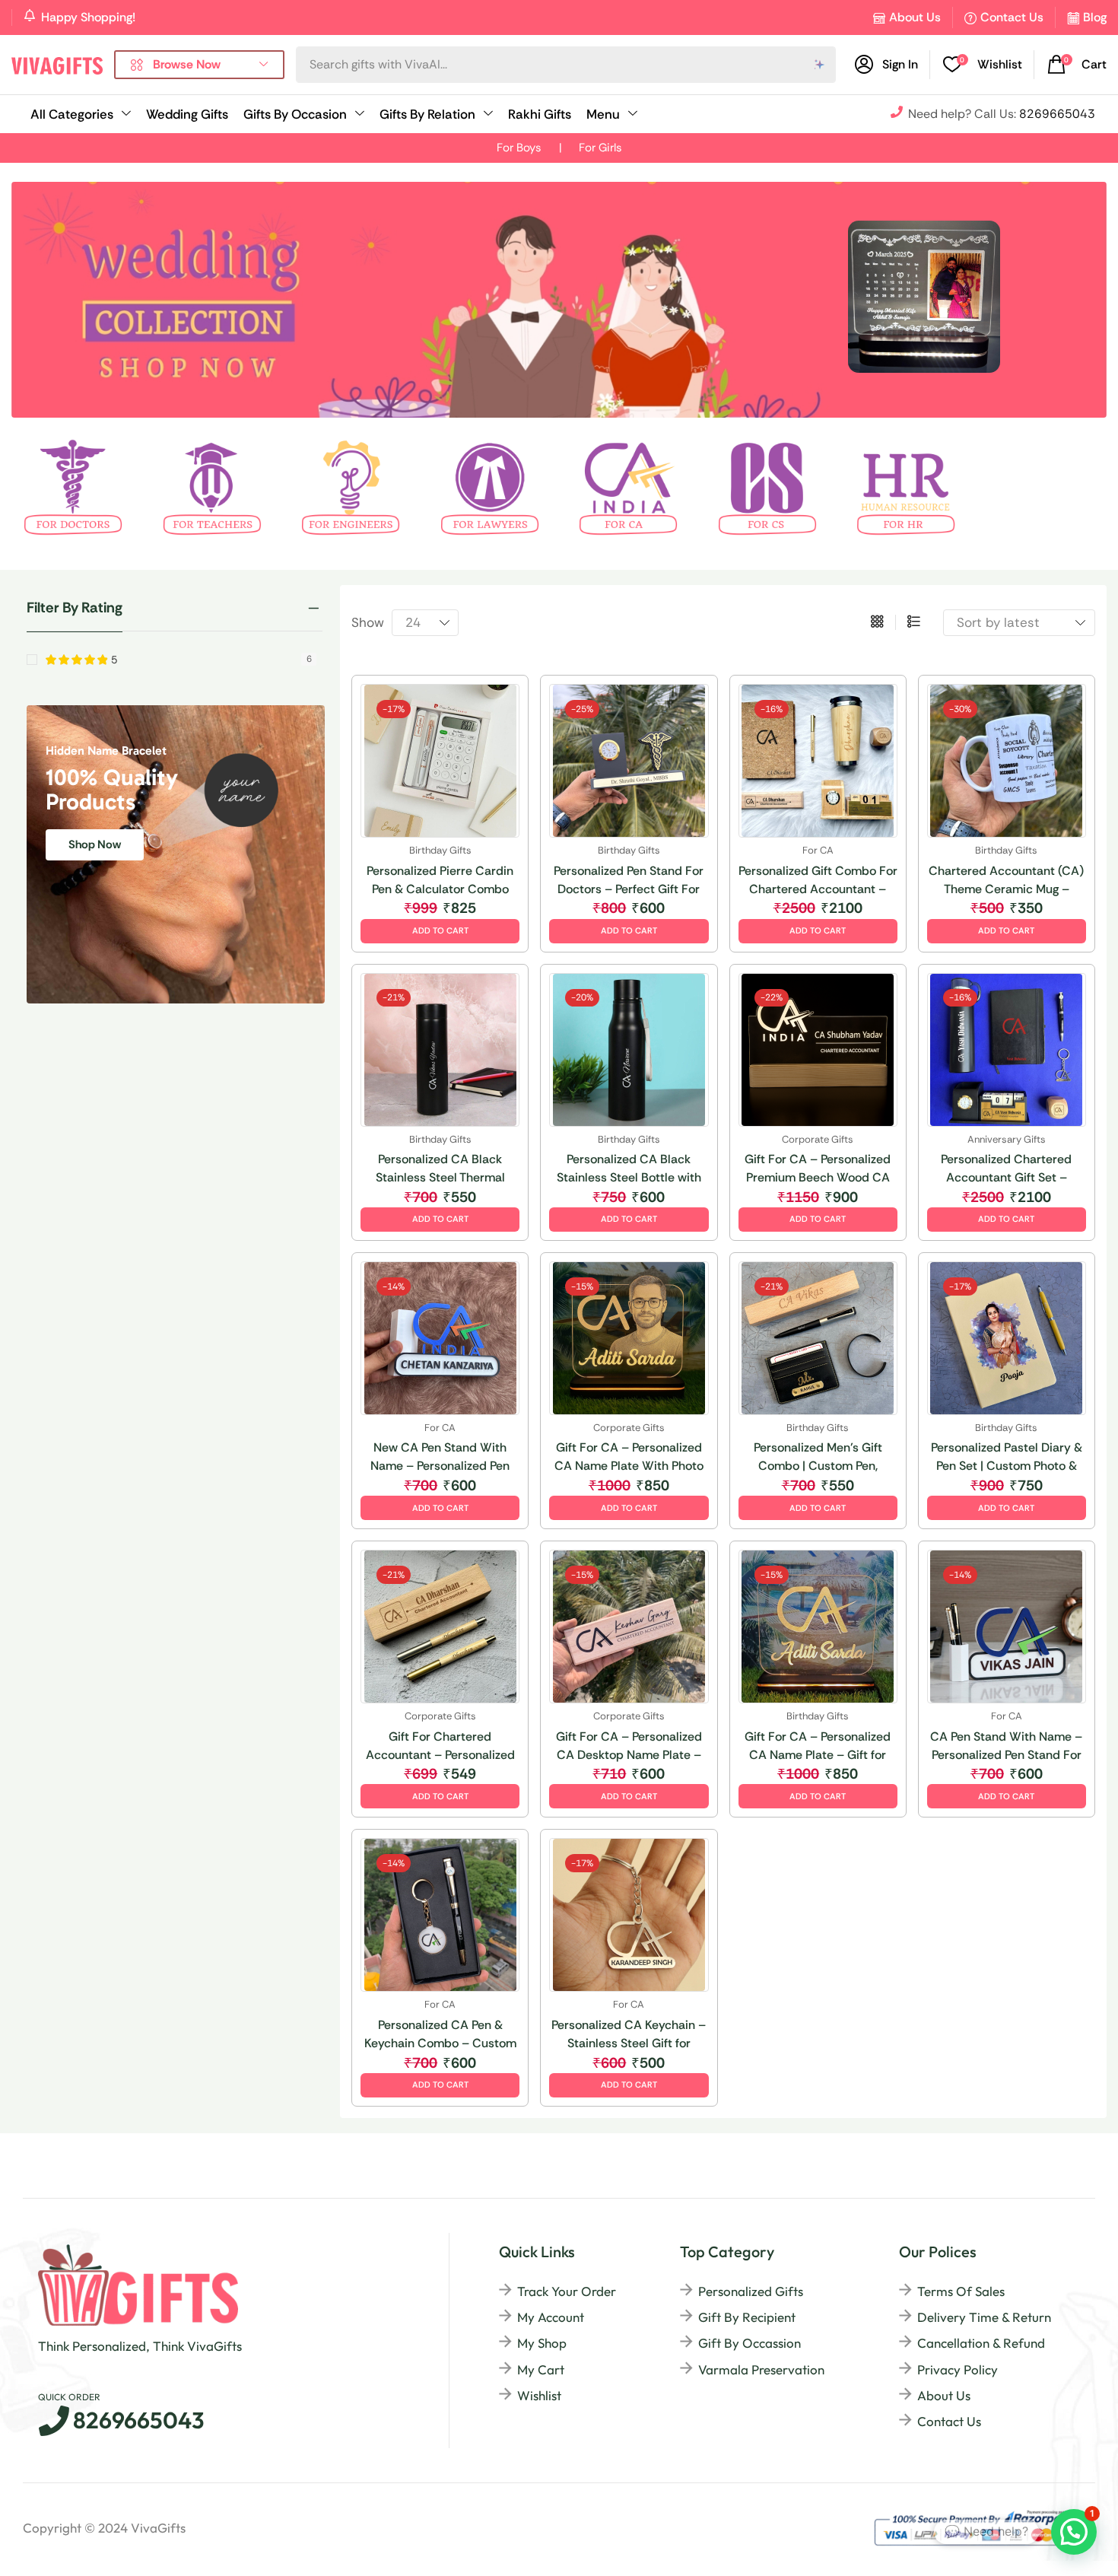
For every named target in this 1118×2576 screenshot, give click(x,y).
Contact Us (1012, 17)
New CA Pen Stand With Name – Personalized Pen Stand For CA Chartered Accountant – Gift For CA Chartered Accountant (440, 1457)
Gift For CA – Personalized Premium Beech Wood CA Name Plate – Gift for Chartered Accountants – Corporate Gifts (818, 1169)
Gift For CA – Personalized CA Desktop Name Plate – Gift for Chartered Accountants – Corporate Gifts (629, 1746)
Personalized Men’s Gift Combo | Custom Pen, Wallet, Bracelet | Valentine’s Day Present (818, 1457)
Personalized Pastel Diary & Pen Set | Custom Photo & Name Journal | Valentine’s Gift (1007, 1457)
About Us (915, 17)
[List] (914, 622)
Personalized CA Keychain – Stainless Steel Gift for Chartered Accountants (629, 2035)
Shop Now (95, 844)
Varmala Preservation (761, 2369)
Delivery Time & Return (984, 2317)
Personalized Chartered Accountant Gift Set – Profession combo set (1006, 1169)
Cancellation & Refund (981, 2343)
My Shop (542, 2343)
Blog (1095, 17)
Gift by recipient (747, 2317)
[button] (983, 65)
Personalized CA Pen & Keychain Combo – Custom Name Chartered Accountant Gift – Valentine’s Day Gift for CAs (440, 2035)
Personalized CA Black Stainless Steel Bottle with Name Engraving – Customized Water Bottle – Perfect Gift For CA (629, 1169)
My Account (551, 2317)
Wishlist (539, 2395)
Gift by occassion (750, 2343)
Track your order (567, 2291)
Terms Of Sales (961, 2291)
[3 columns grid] (877, 622)
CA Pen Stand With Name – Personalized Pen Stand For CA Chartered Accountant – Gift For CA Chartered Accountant (1007, 1746)
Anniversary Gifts (1007, 1139)
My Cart (541, 2369)
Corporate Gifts (818, 1139)
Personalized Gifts (751, 2291)
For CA (818, 850)
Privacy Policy (958, 2369)
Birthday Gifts (440, 850)
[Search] (820, 65)
